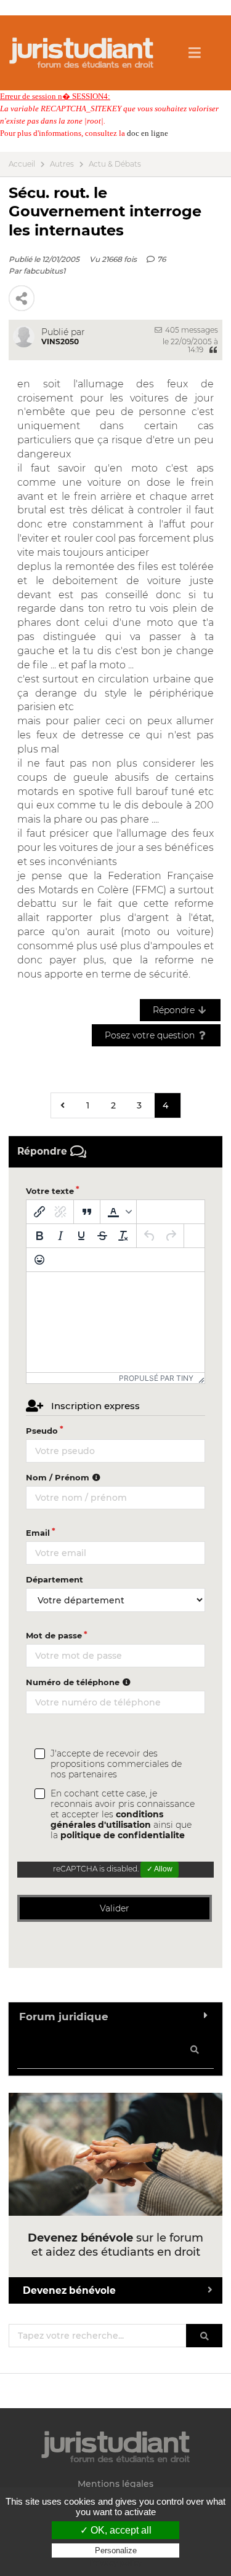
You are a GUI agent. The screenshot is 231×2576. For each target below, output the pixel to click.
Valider (115, 1908)
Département (55, 1579)
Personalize (116, 2550)
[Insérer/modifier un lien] (39, 1212)
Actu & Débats (115, 164)
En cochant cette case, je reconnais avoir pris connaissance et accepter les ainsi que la (123, 1815)
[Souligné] (81, 1236)
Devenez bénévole (69, 2290)
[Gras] (39, 1236)
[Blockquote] (87, 1212)
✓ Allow (160, 1869)
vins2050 (60, 342)
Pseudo (42, 1431)
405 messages (191, 330)
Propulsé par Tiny (156, 1378)
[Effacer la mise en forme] (123, 1236)
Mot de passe (54, 1635)
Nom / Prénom (59, 1477)
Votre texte (50, 1191)
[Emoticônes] (39, 1260)
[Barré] (102, 1236)
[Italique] (60, 1236)
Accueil (22, 164)
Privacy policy (116, 2562)
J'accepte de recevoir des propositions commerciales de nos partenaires (116, 1764)
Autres (62, 164)
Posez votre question (151, 1035)
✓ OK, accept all (116, 2530)
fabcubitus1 (44, 271)
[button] (118, 1212)
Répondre (175, 1010)
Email (38, 1533)
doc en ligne (148, 133)
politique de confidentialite (123, 1835)
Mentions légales (115, 2484)
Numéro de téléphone (74, 1682)
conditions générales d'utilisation (107, 1819)
